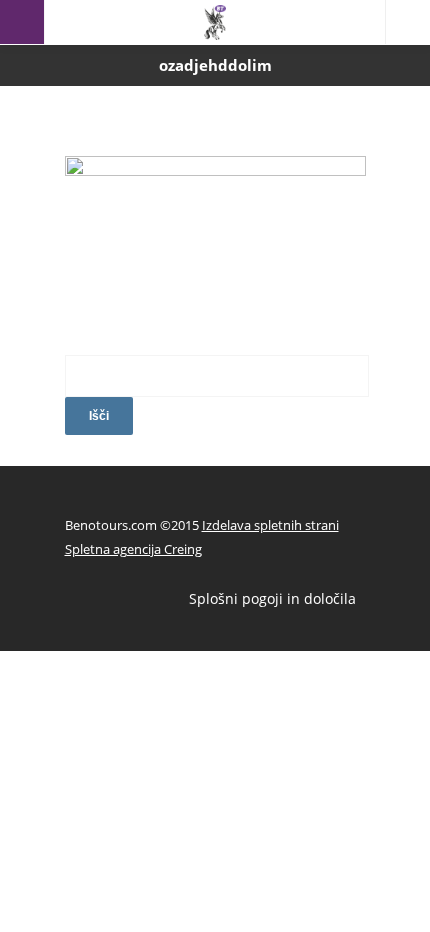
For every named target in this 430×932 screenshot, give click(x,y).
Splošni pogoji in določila (272, 598)
